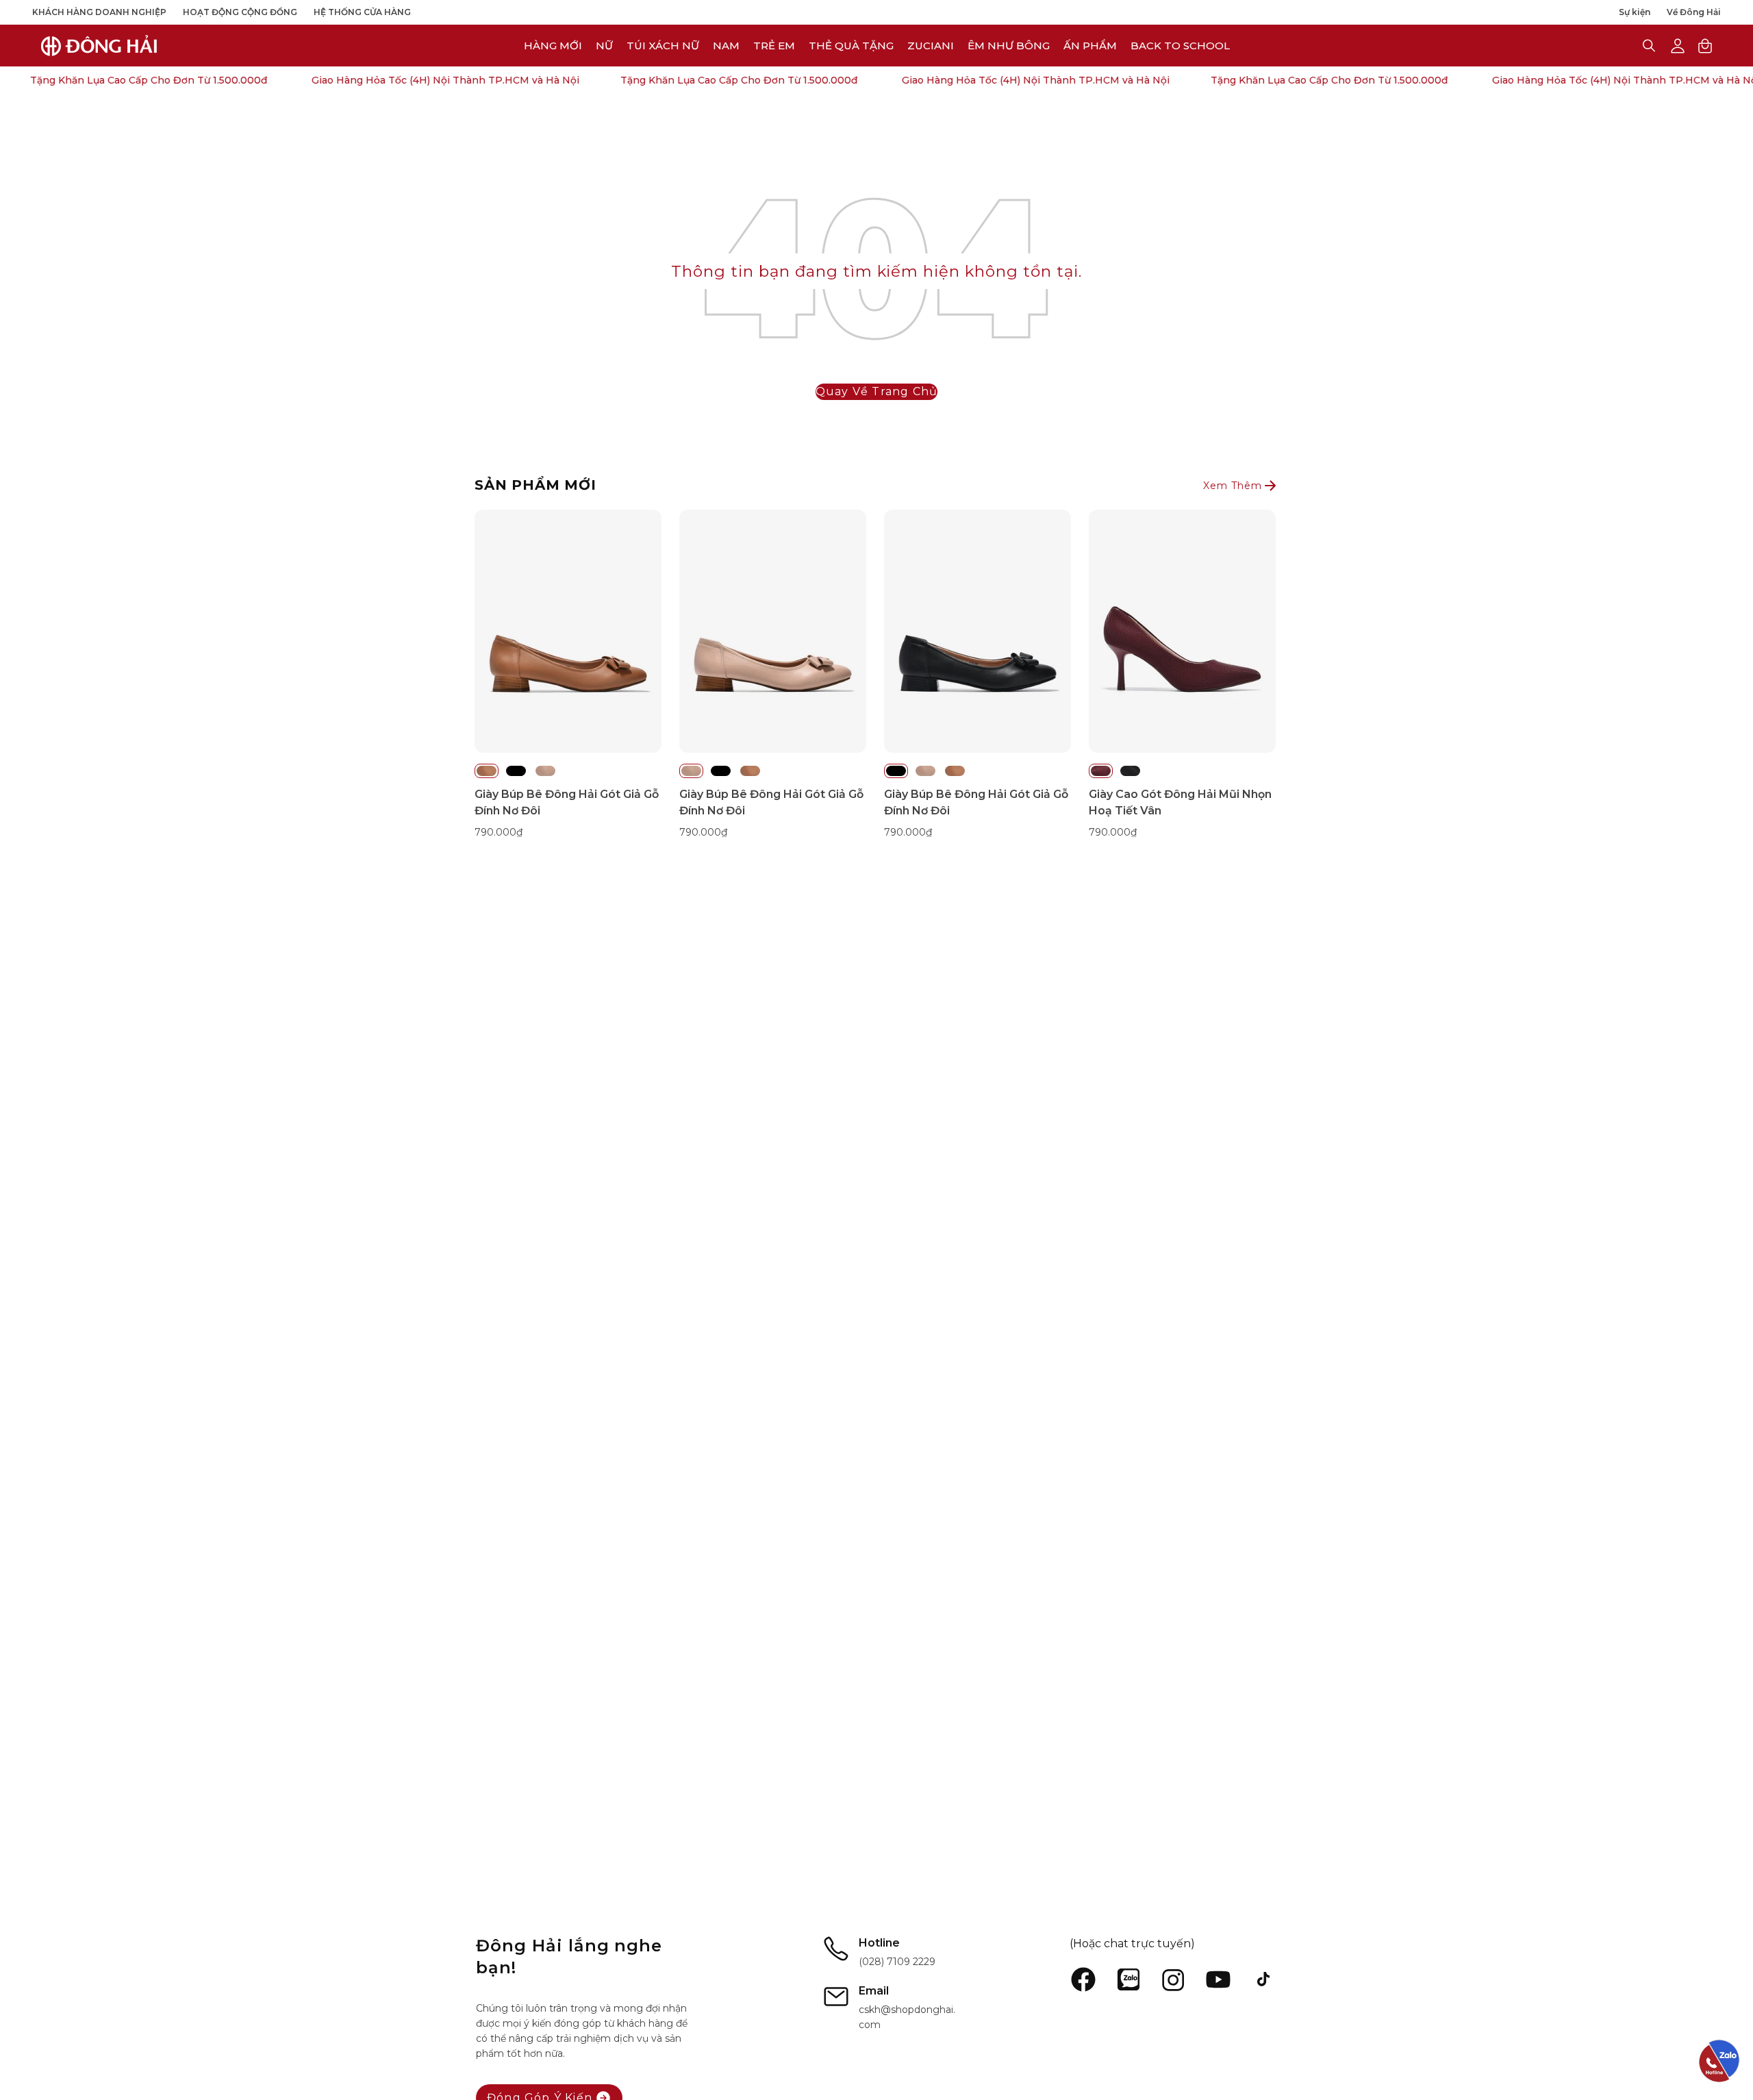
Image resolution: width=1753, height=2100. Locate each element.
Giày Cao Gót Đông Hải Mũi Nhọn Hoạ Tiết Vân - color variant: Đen (1130, 771)
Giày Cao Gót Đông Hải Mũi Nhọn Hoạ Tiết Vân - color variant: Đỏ (1101, 771)
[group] (876, 675)
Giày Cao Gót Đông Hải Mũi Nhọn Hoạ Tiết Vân (1180, 802)
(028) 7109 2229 (897, 1962)
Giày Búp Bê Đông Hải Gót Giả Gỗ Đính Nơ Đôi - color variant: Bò (487, 771)
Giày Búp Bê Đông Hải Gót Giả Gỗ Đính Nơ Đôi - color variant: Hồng (545, 771)
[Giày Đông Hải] (99, 46)
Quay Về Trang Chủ (876, 391)
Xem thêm (1233, 486)
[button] (931, 46)
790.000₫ (499, 832)
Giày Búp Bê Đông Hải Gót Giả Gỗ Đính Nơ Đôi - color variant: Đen (516, 771)
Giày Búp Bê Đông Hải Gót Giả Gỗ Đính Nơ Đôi (567, 802)
